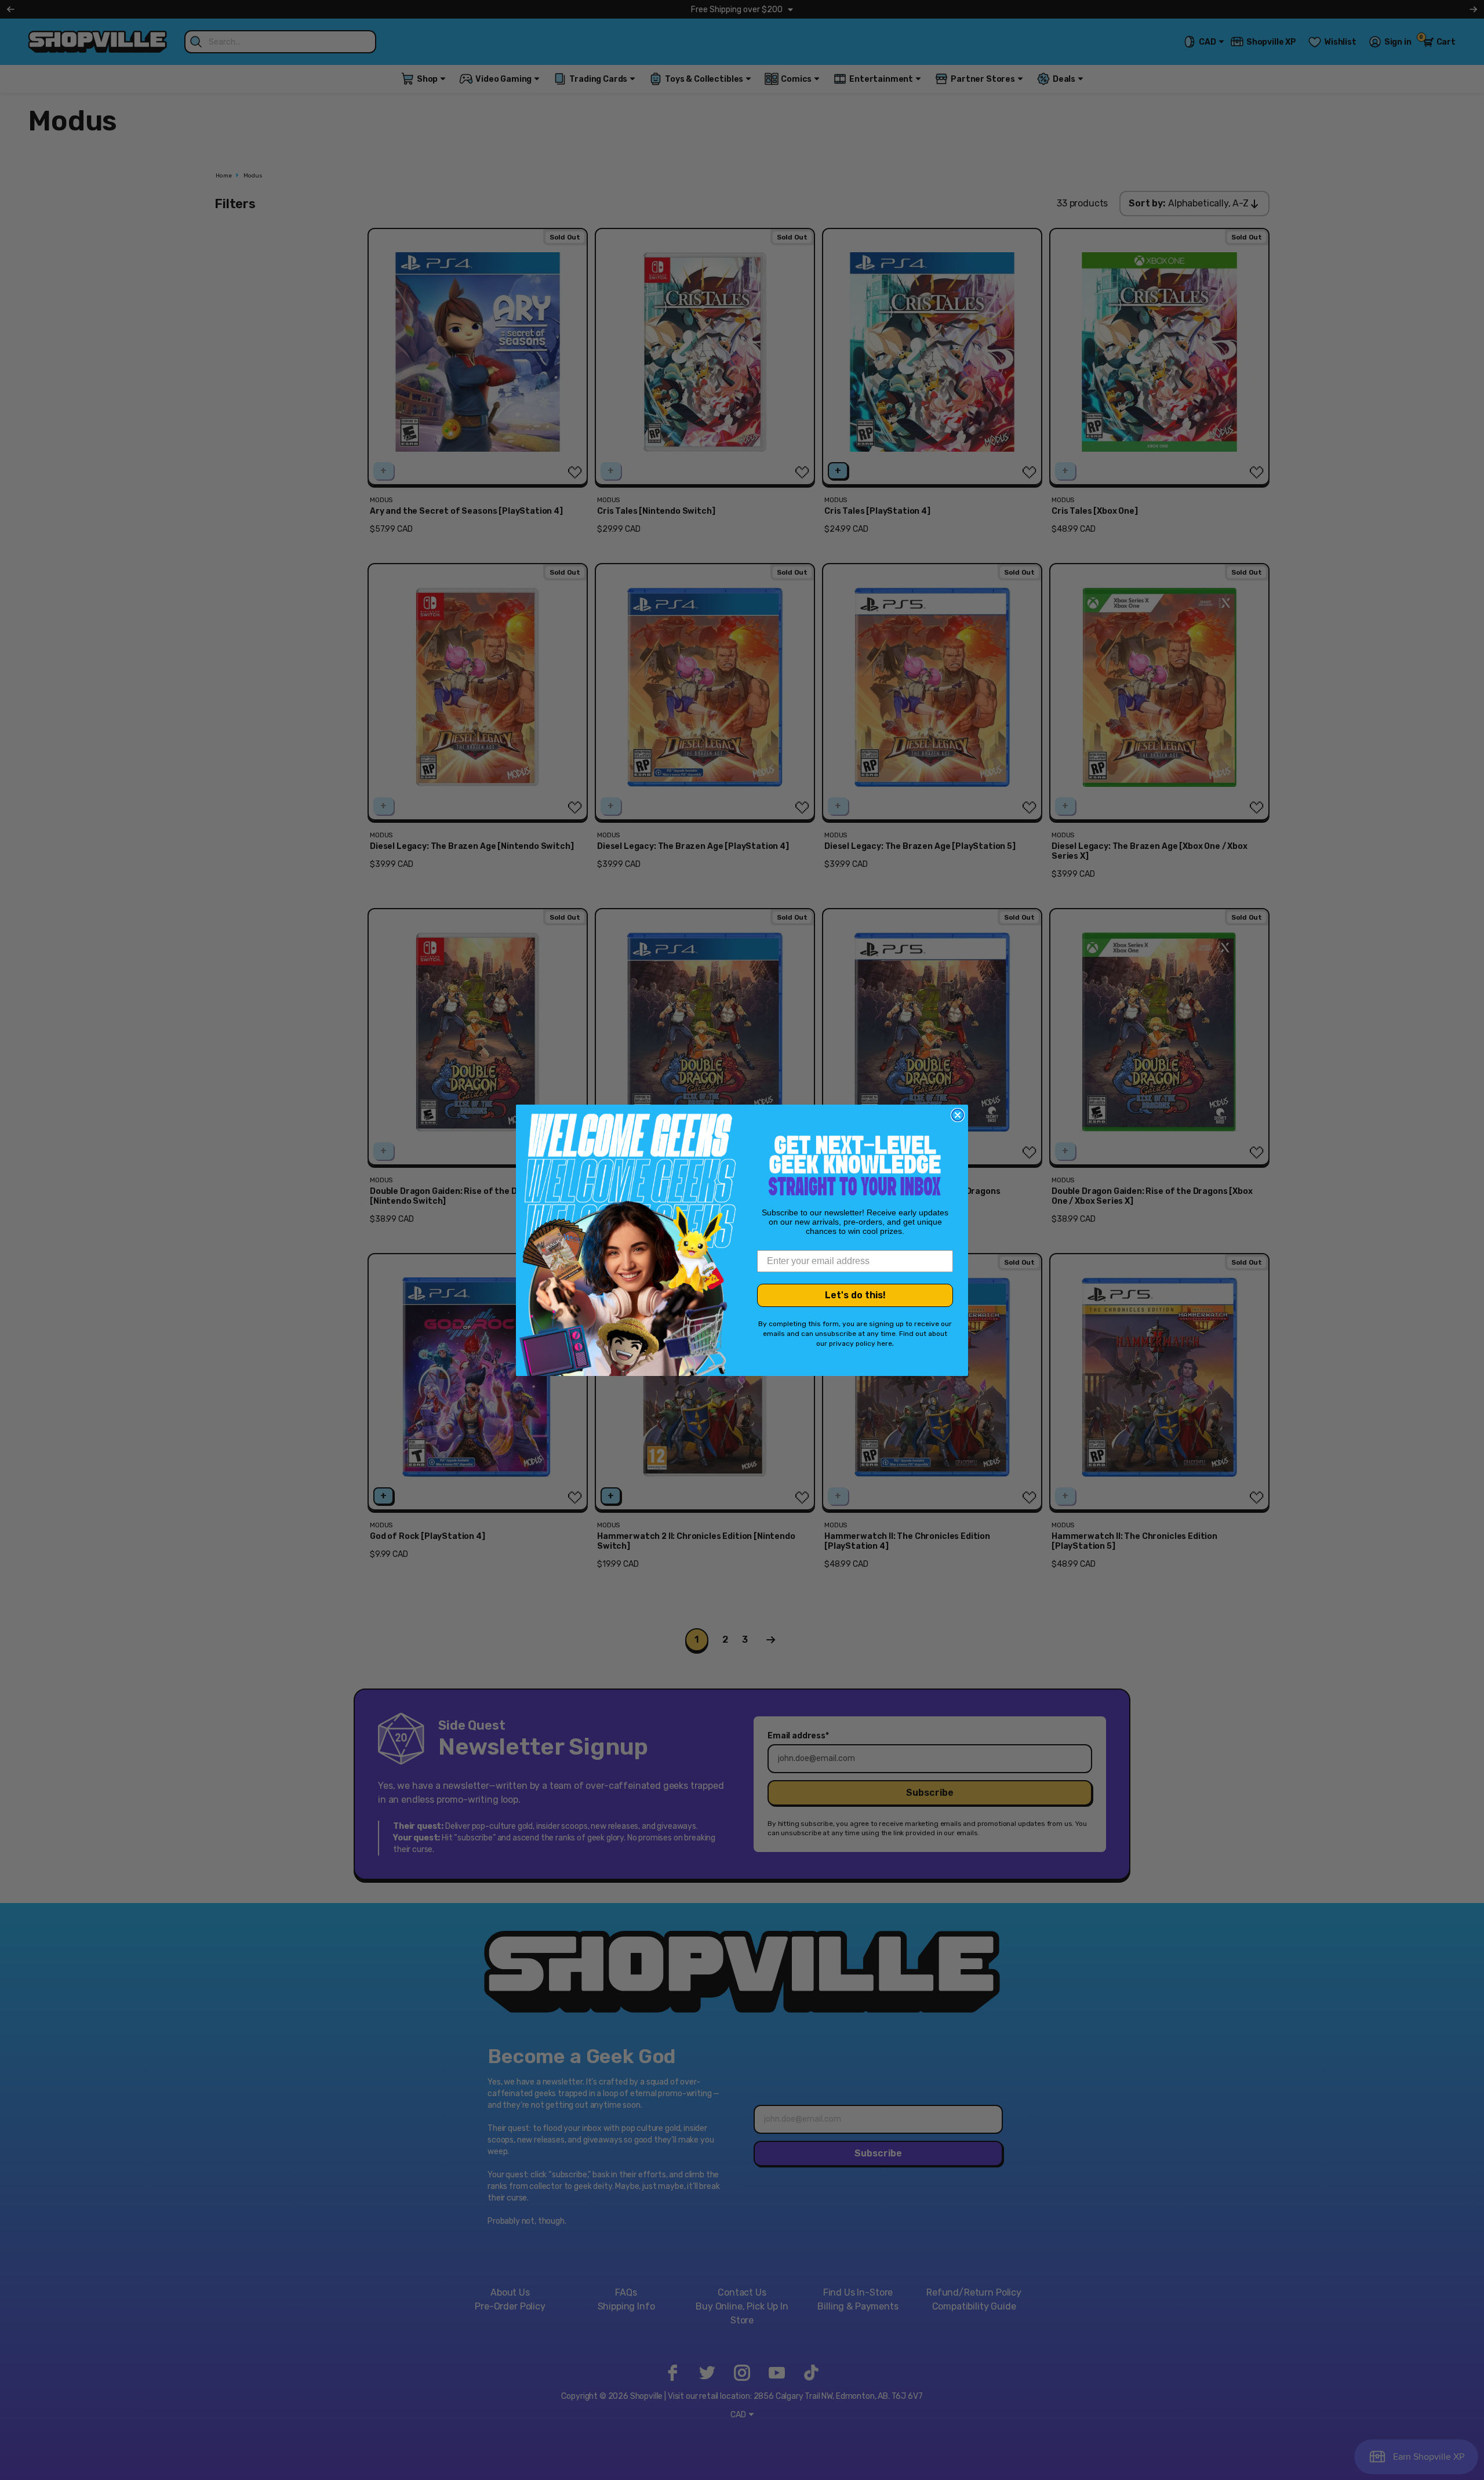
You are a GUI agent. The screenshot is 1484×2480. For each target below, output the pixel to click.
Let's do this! (855, 1295)
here (885, 1344)
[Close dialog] (958, 1115)
